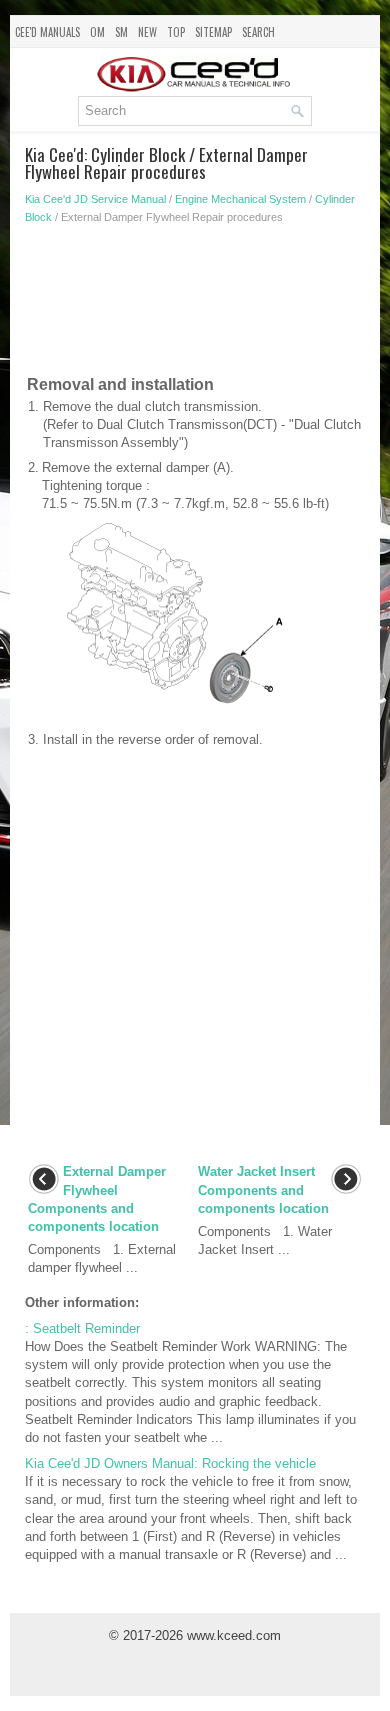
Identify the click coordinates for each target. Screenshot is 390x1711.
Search (258, 32)
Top (176, 32)
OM (97, 32)
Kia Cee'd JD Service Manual (95, 199)
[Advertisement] (195, 304)
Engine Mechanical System (240, 199)
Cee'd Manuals (47, 32)
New (147, 32)
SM (121, 32)
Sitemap (213, 32)
